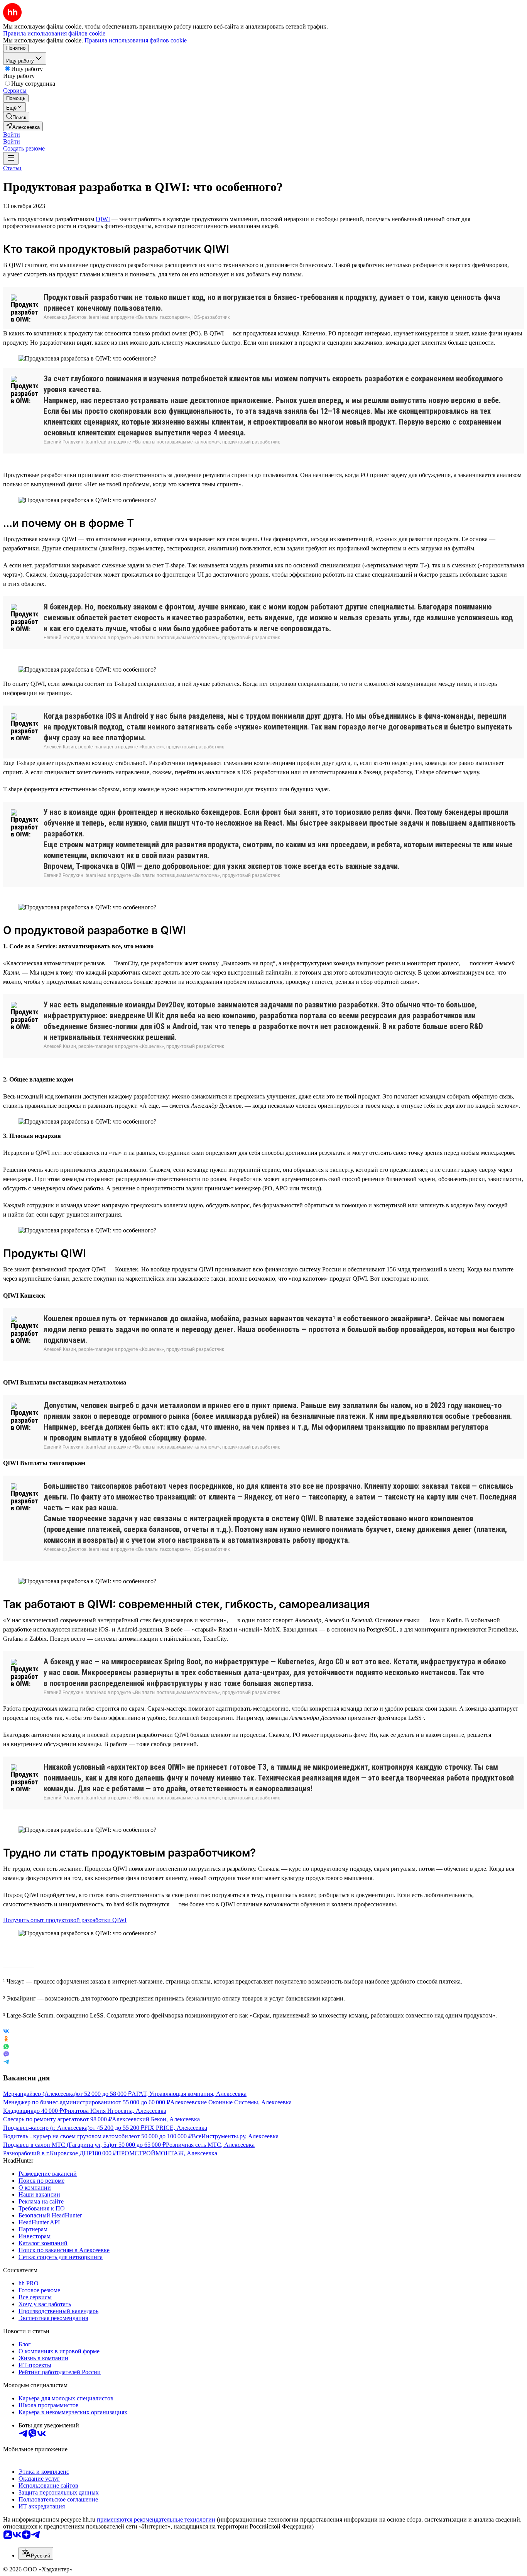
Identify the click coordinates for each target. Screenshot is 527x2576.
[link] (16, 117)
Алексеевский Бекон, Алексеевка (156, 2119)
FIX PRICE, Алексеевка (176, 2128)
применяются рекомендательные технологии (156, 2519)
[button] (12, 135)
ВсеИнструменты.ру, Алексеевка (235, 2136)
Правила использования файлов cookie (136, 40)
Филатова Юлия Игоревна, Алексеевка (115, 2111)
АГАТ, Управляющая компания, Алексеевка (189, 2094)
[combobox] (36, 2553)
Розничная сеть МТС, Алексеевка (210, 2145)
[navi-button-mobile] (11, 158)
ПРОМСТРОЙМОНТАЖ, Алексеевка (167, 2153)
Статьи (12, 168)
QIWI (103, 219)
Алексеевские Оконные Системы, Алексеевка (231, 2102)
